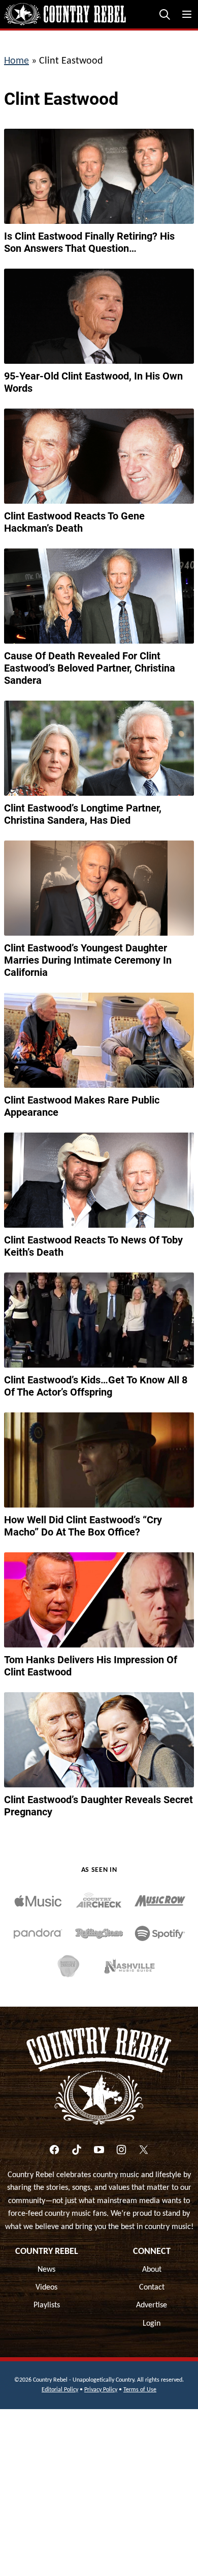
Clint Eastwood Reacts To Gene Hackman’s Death (74, 522)
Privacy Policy (101, 2390)
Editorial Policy (60, 2390)
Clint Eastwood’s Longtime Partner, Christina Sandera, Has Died (83, 814)
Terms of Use (140, 2390)
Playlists (47, 2305)
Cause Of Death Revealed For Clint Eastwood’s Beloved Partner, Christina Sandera (90, 668)
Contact (152, 2288)
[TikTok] (77, 2150)
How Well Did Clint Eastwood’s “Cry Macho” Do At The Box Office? (83, 1526)
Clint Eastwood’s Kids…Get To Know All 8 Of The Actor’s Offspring (96, 1386)
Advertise (152, 2305)
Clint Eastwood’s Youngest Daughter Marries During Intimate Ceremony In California (88, 960)
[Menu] (187, 14)
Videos (46, 2288)
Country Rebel (47, 2252)
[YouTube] (99, 2150)
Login (152, 2324)
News (46, 2270)
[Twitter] (144, 2150)
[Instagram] (121, 2150)
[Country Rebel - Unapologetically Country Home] (65, 14)
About (152, 2270)
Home (16, 61)
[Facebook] (54, 2150)
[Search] (164, 14)
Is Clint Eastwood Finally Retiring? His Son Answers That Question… (89, 242)
